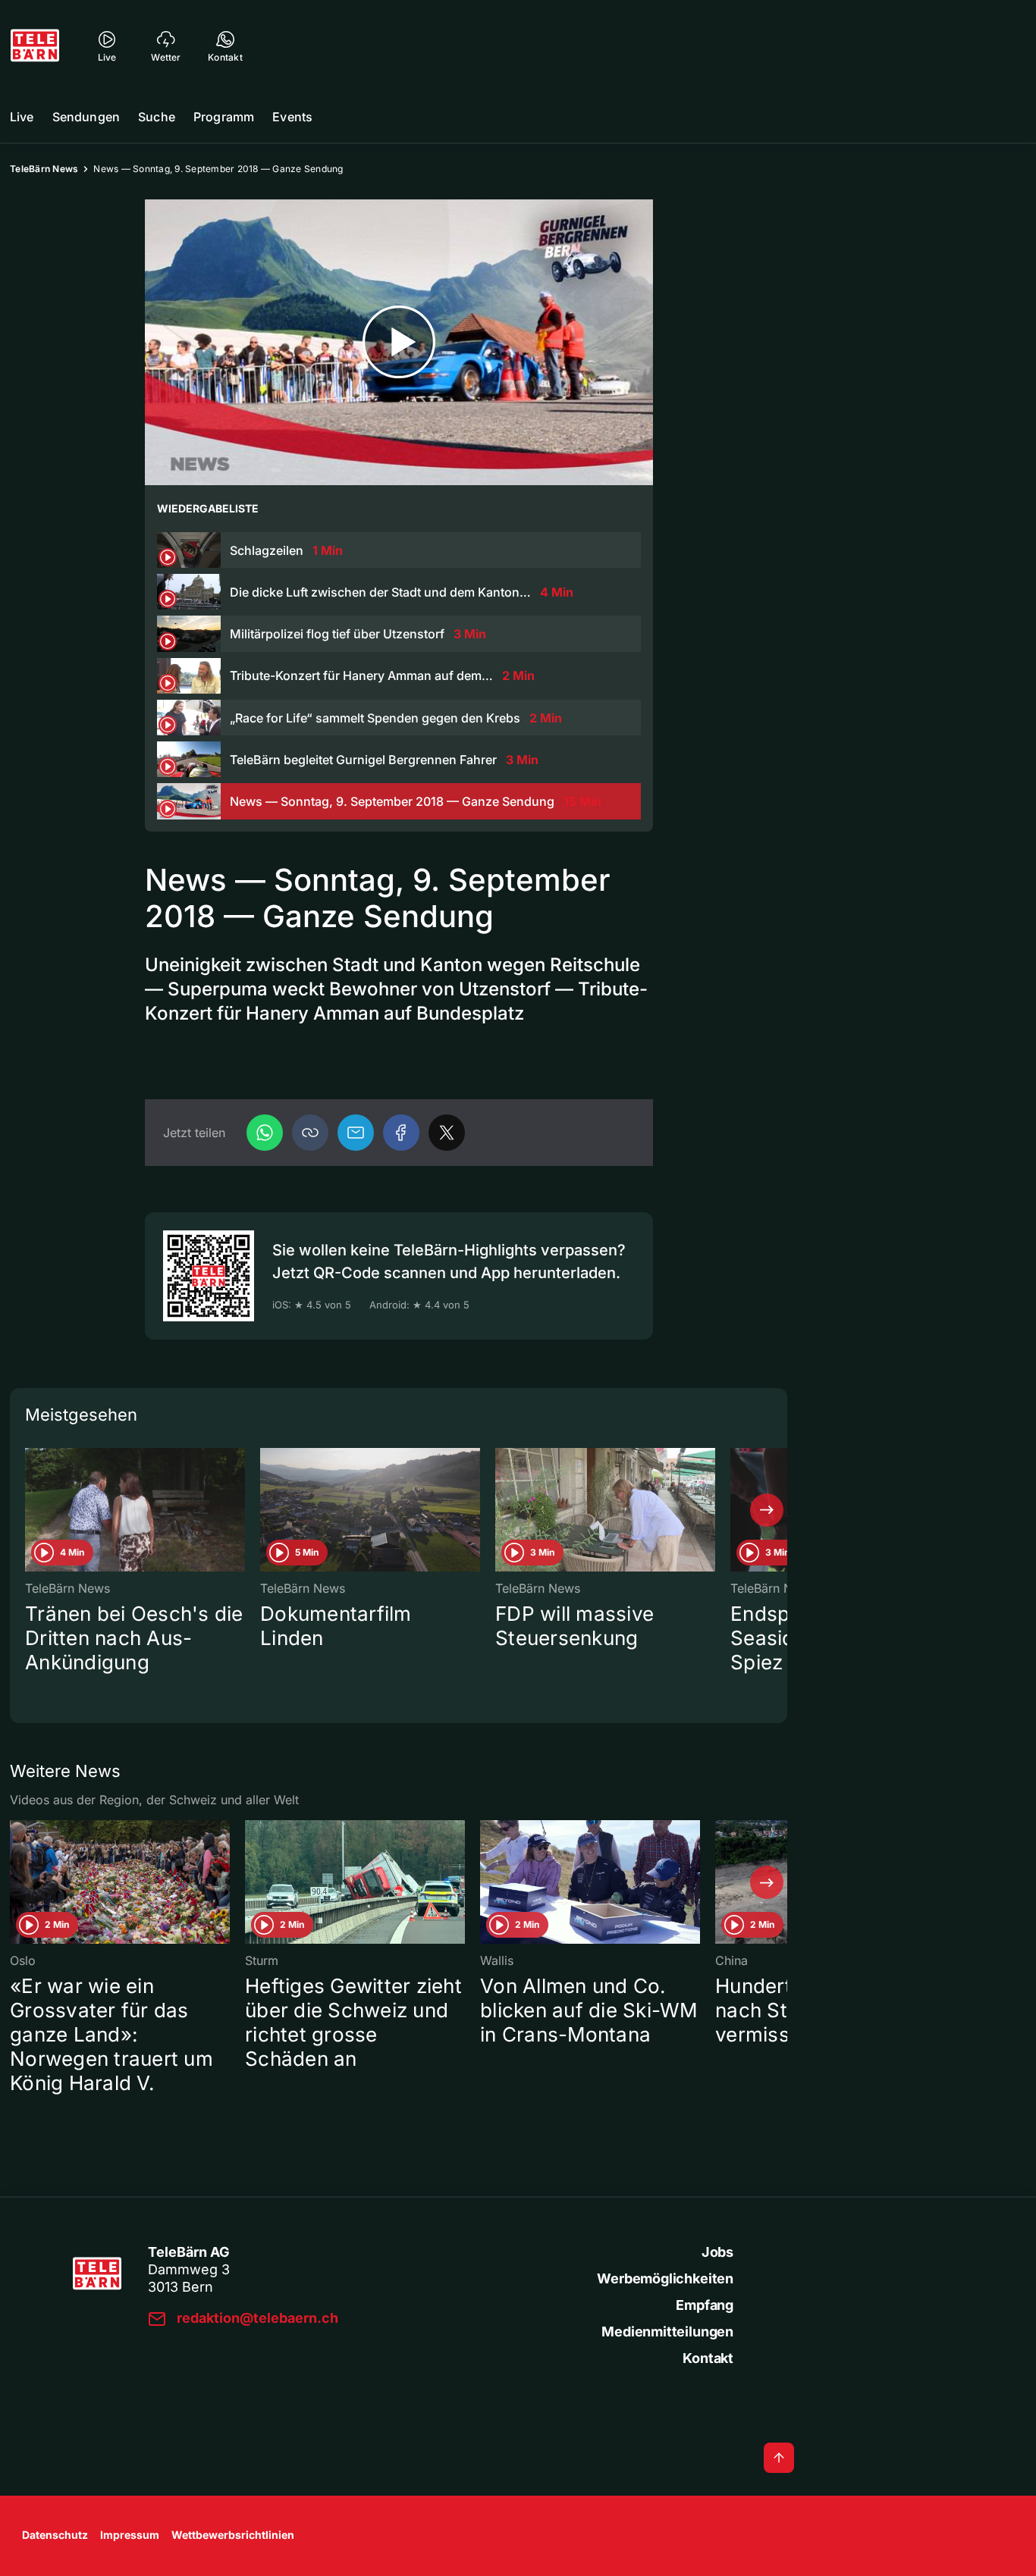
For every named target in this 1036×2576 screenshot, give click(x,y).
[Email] (356, 1133)
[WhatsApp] (265, 1133)
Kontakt (708, 2358)
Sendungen (86, 117)
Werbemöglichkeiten (665, 2278)
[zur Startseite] (35, 45)
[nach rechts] (767, 1510)
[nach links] (30, 1510)
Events (292, 117)
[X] (447, 1133)
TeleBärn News (44, 169)
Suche (157, 117)
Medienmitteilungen (667, 2332)
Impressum (130, 2535)
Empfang (705, 2305)
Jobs (717, 2252)
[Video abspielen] (399, 342)
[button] (310, 1133)
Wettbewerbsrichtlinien (233, 2535)
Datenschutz (55, 2535)
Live (22, 117)
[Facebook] (401, 1133)
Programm (224, 117)
